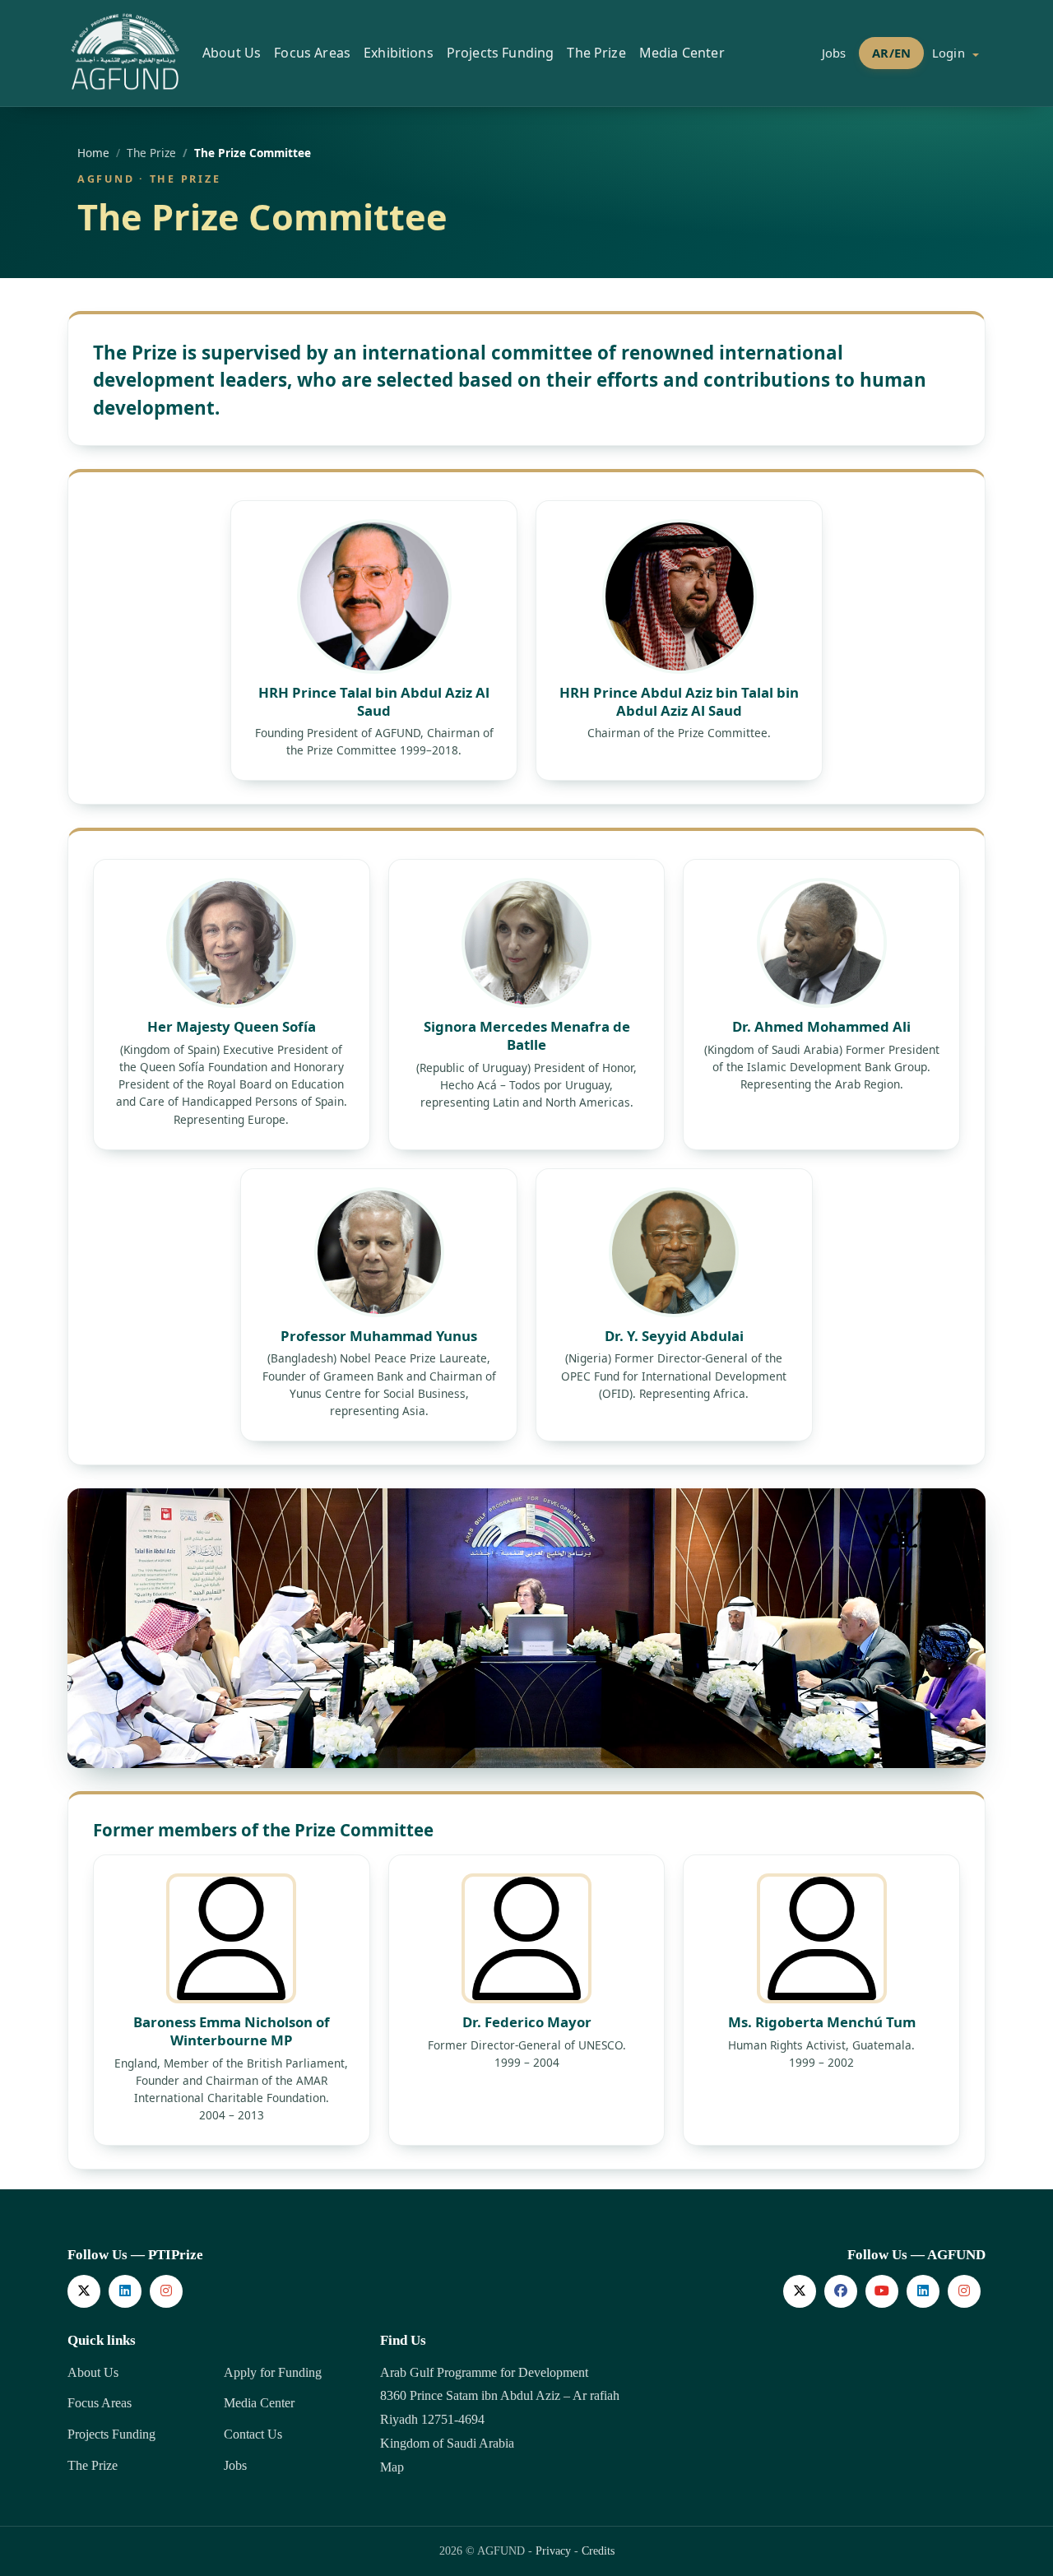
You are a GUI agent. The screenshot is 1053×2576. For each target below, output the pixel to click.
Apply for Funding (273, 2372)
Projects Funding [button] (501, 53)
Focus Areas (100, 2403)
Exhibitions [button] (399, 53)
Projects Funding (111, 2434)
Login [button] (950, 53)
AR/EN (891, 53)
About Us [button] (232, 53)
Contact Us (253, 2434)
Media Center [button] (682, 53)
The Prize (93, 2465)
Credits (598, 2551)
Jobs (834, 53)
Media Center (259, 2403)
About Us (93, 2372)
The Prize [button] (596, 53)
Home (93, 153)
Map (392, 2467)
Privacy (553, 2551)
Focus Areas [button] (312, 53)
